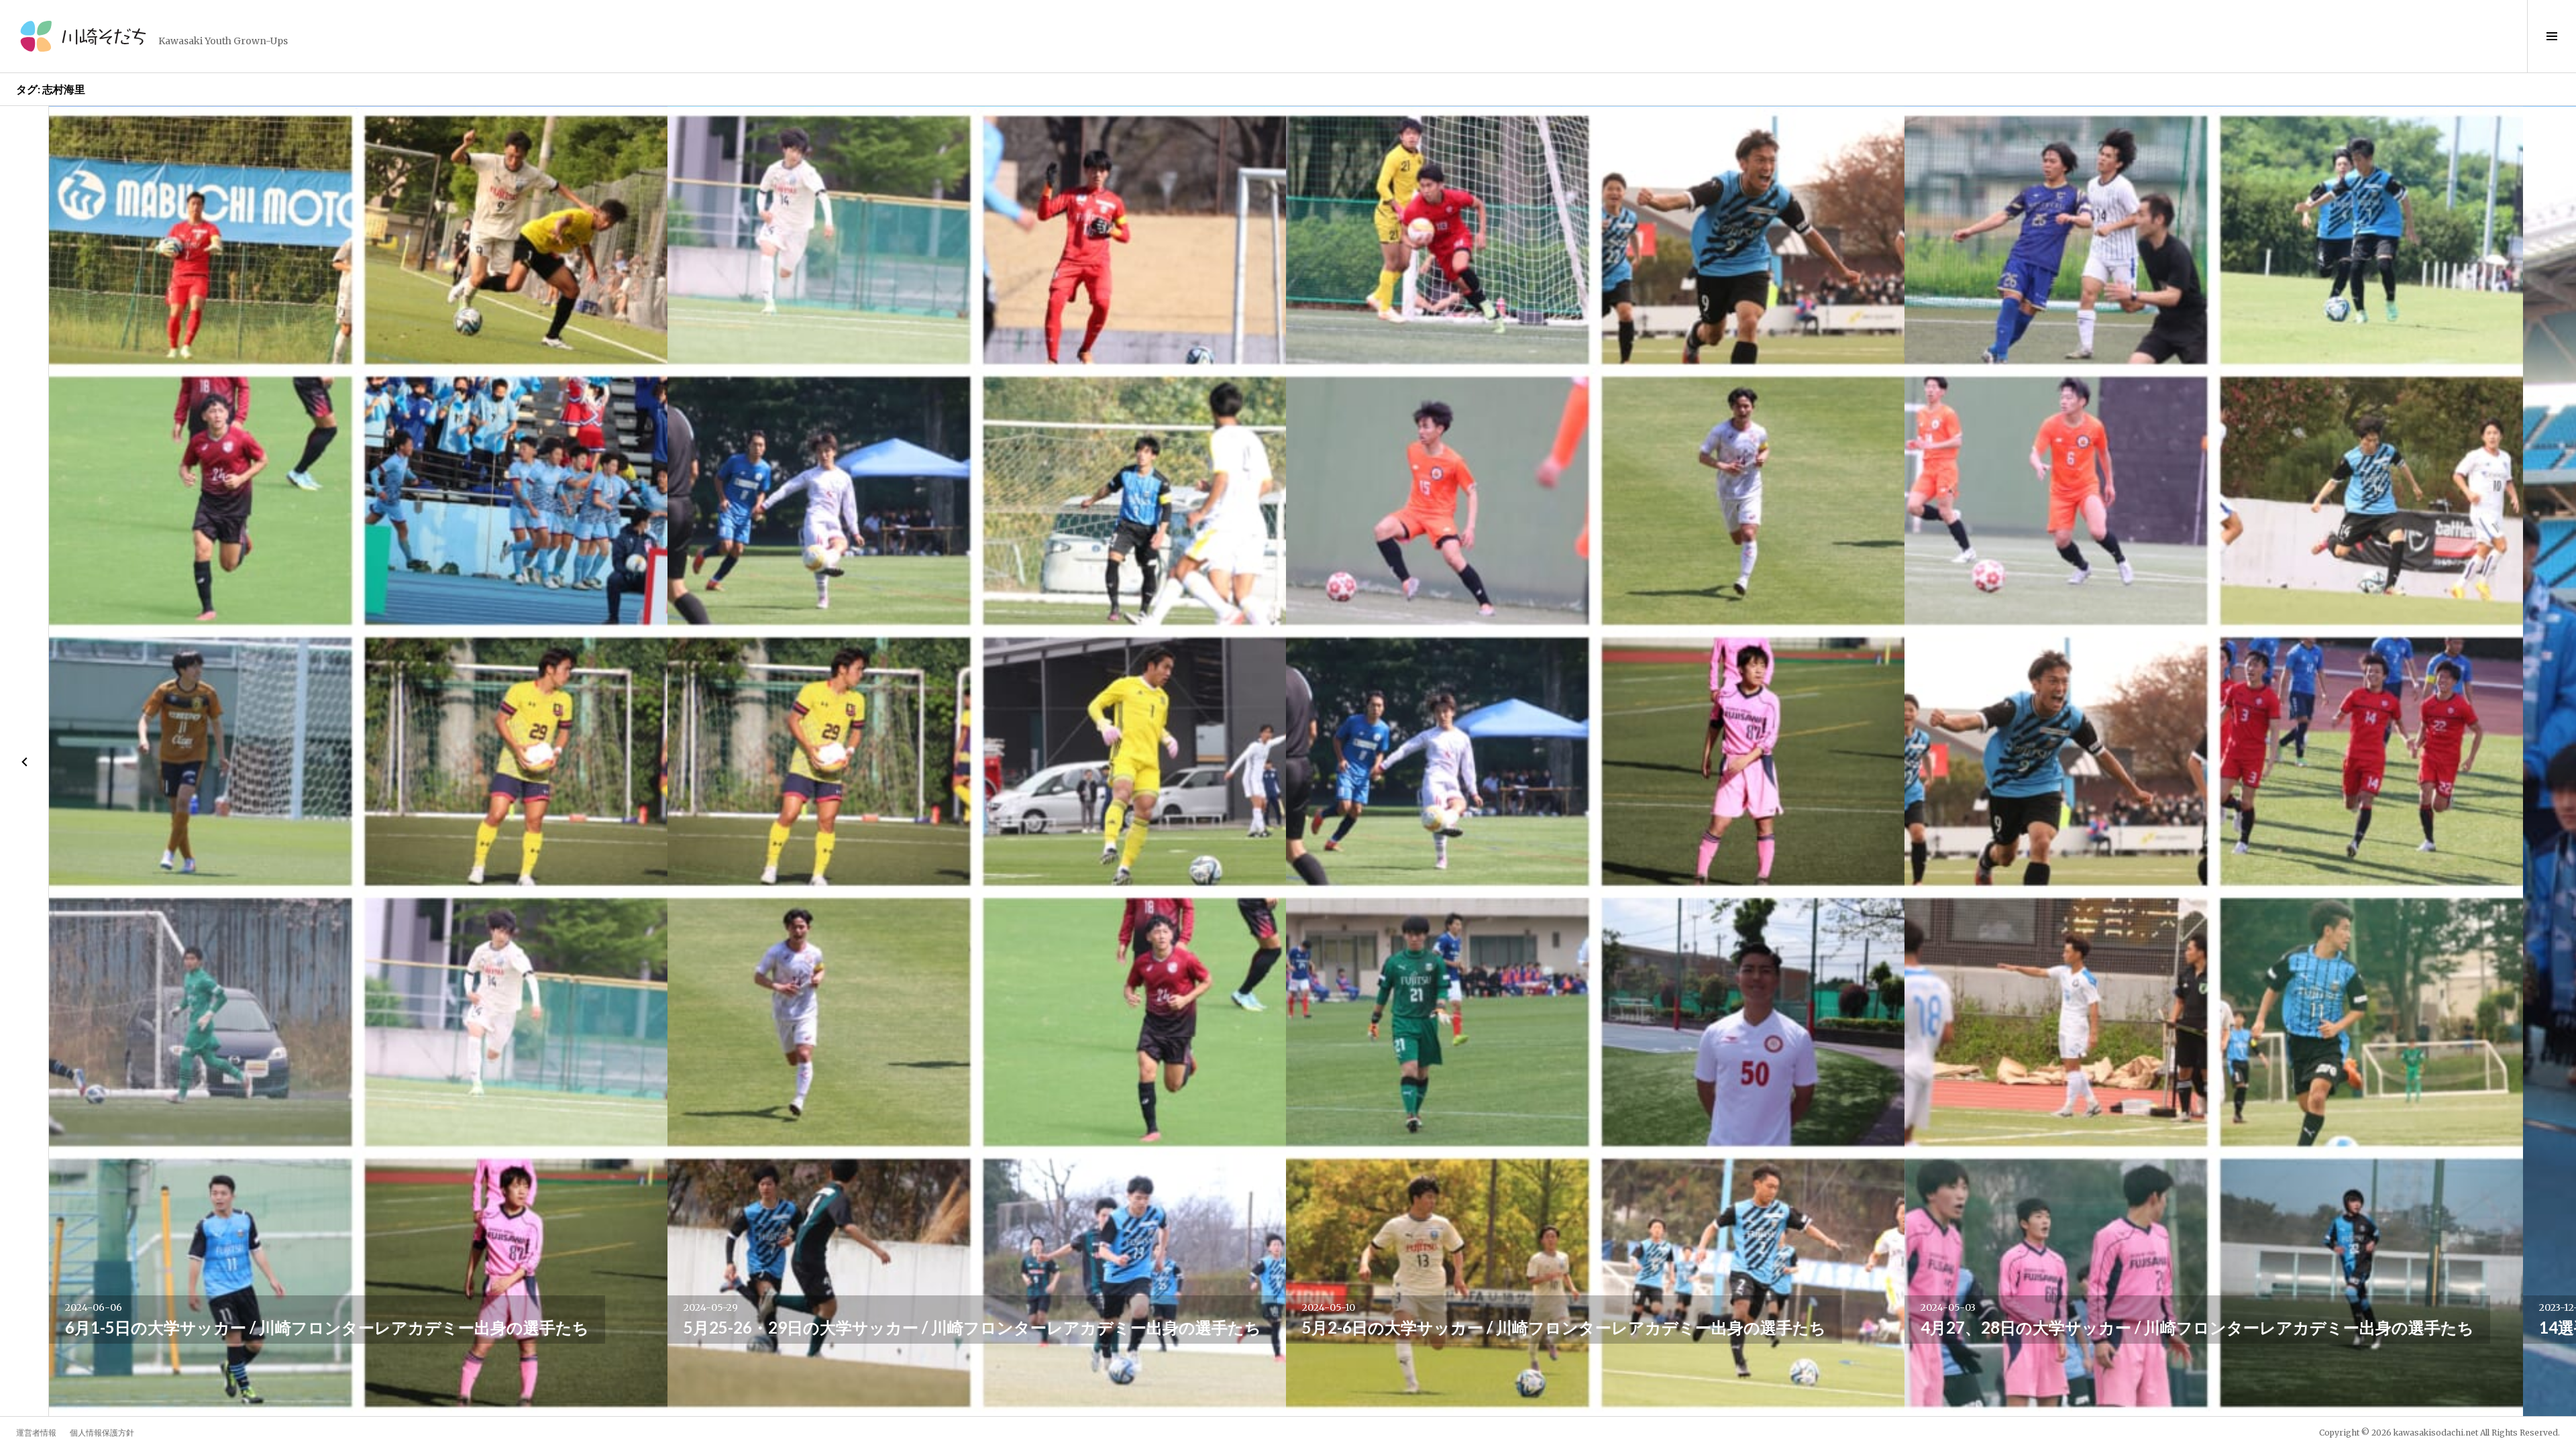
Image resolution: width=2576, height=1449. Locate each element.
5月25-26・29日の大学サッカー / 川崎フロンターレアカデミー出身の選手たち (972, 1327)
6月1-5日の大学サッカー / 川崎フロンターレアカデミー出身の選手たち (327, 1327)
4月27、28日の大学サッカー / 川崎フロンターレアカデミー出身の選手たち (2197, 1327)
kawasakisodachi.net (2436, 1433)
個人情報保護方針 (102, 1433)
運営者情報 (36, 1433)
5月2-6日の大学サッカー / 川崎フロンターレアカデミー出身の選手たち (1564, 1327)
